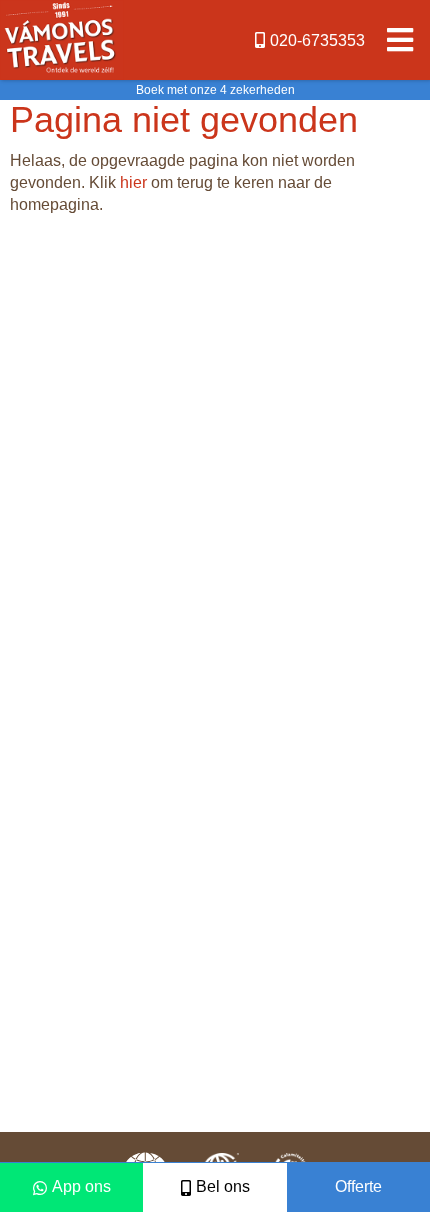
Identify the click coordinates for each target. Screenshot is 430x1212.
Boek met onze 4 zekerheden (215, 90)
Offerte (358, 1186)
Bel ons (223, 1186)
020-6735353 (317, 40)
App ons (81, 1186)
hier (133, 182)
